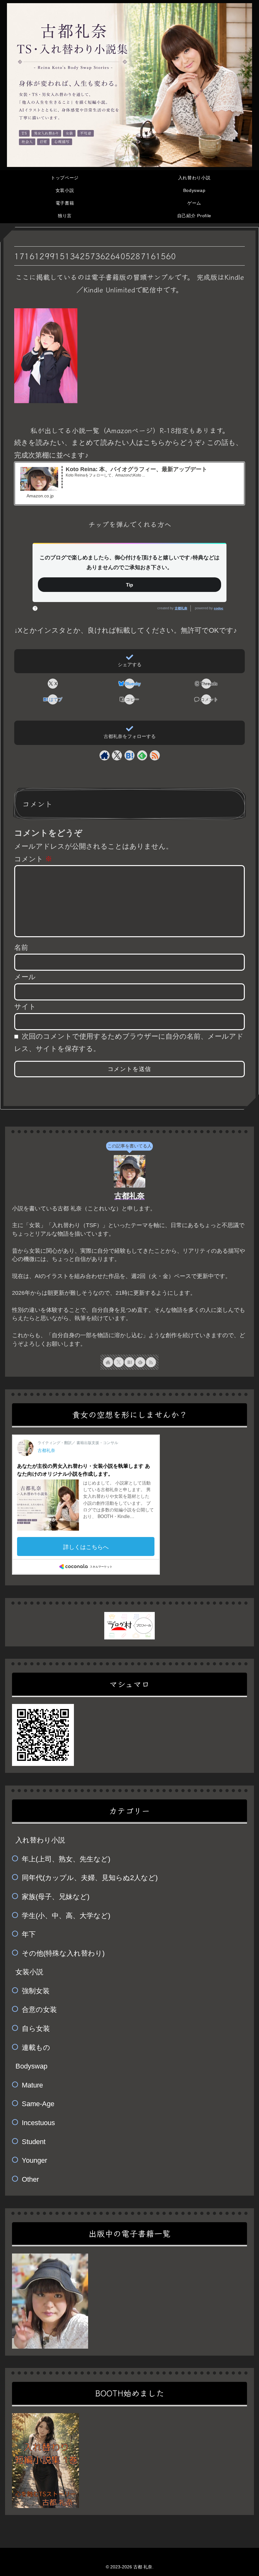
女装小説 (29, 1972)
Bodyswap (31, 2066)
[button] (129, 699)
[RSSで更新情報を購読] (155, 755)
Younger (34, 2160)
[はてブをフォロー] (129, 755)
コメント (33, 859)
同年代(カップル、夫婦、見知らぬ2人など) (90, 1878)
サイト (25, 1007)
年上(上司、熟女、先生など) (66, 1859)
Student (34, 2142)
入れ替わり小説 (40, 1840)
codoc (219, 608)
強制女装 (36, 1991)
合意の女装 (39, 2010)
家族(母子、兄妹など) (56, 1897)
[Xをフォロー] (117, 755)
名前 (21, 947)
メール (25, 977)
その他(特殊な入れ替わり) (63, 1953)
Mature (32, 2085)
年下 (29, 1934)
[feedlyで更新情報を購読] (142, 755)
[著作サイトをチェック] (105, 755)
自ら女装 (36, 2029)
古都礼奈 (181, 608)
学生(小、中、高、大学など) (66, 1916)
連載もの (36, 2047)
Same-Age (38, 2104)
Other (30, 2179)
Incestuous (38, 2123)
